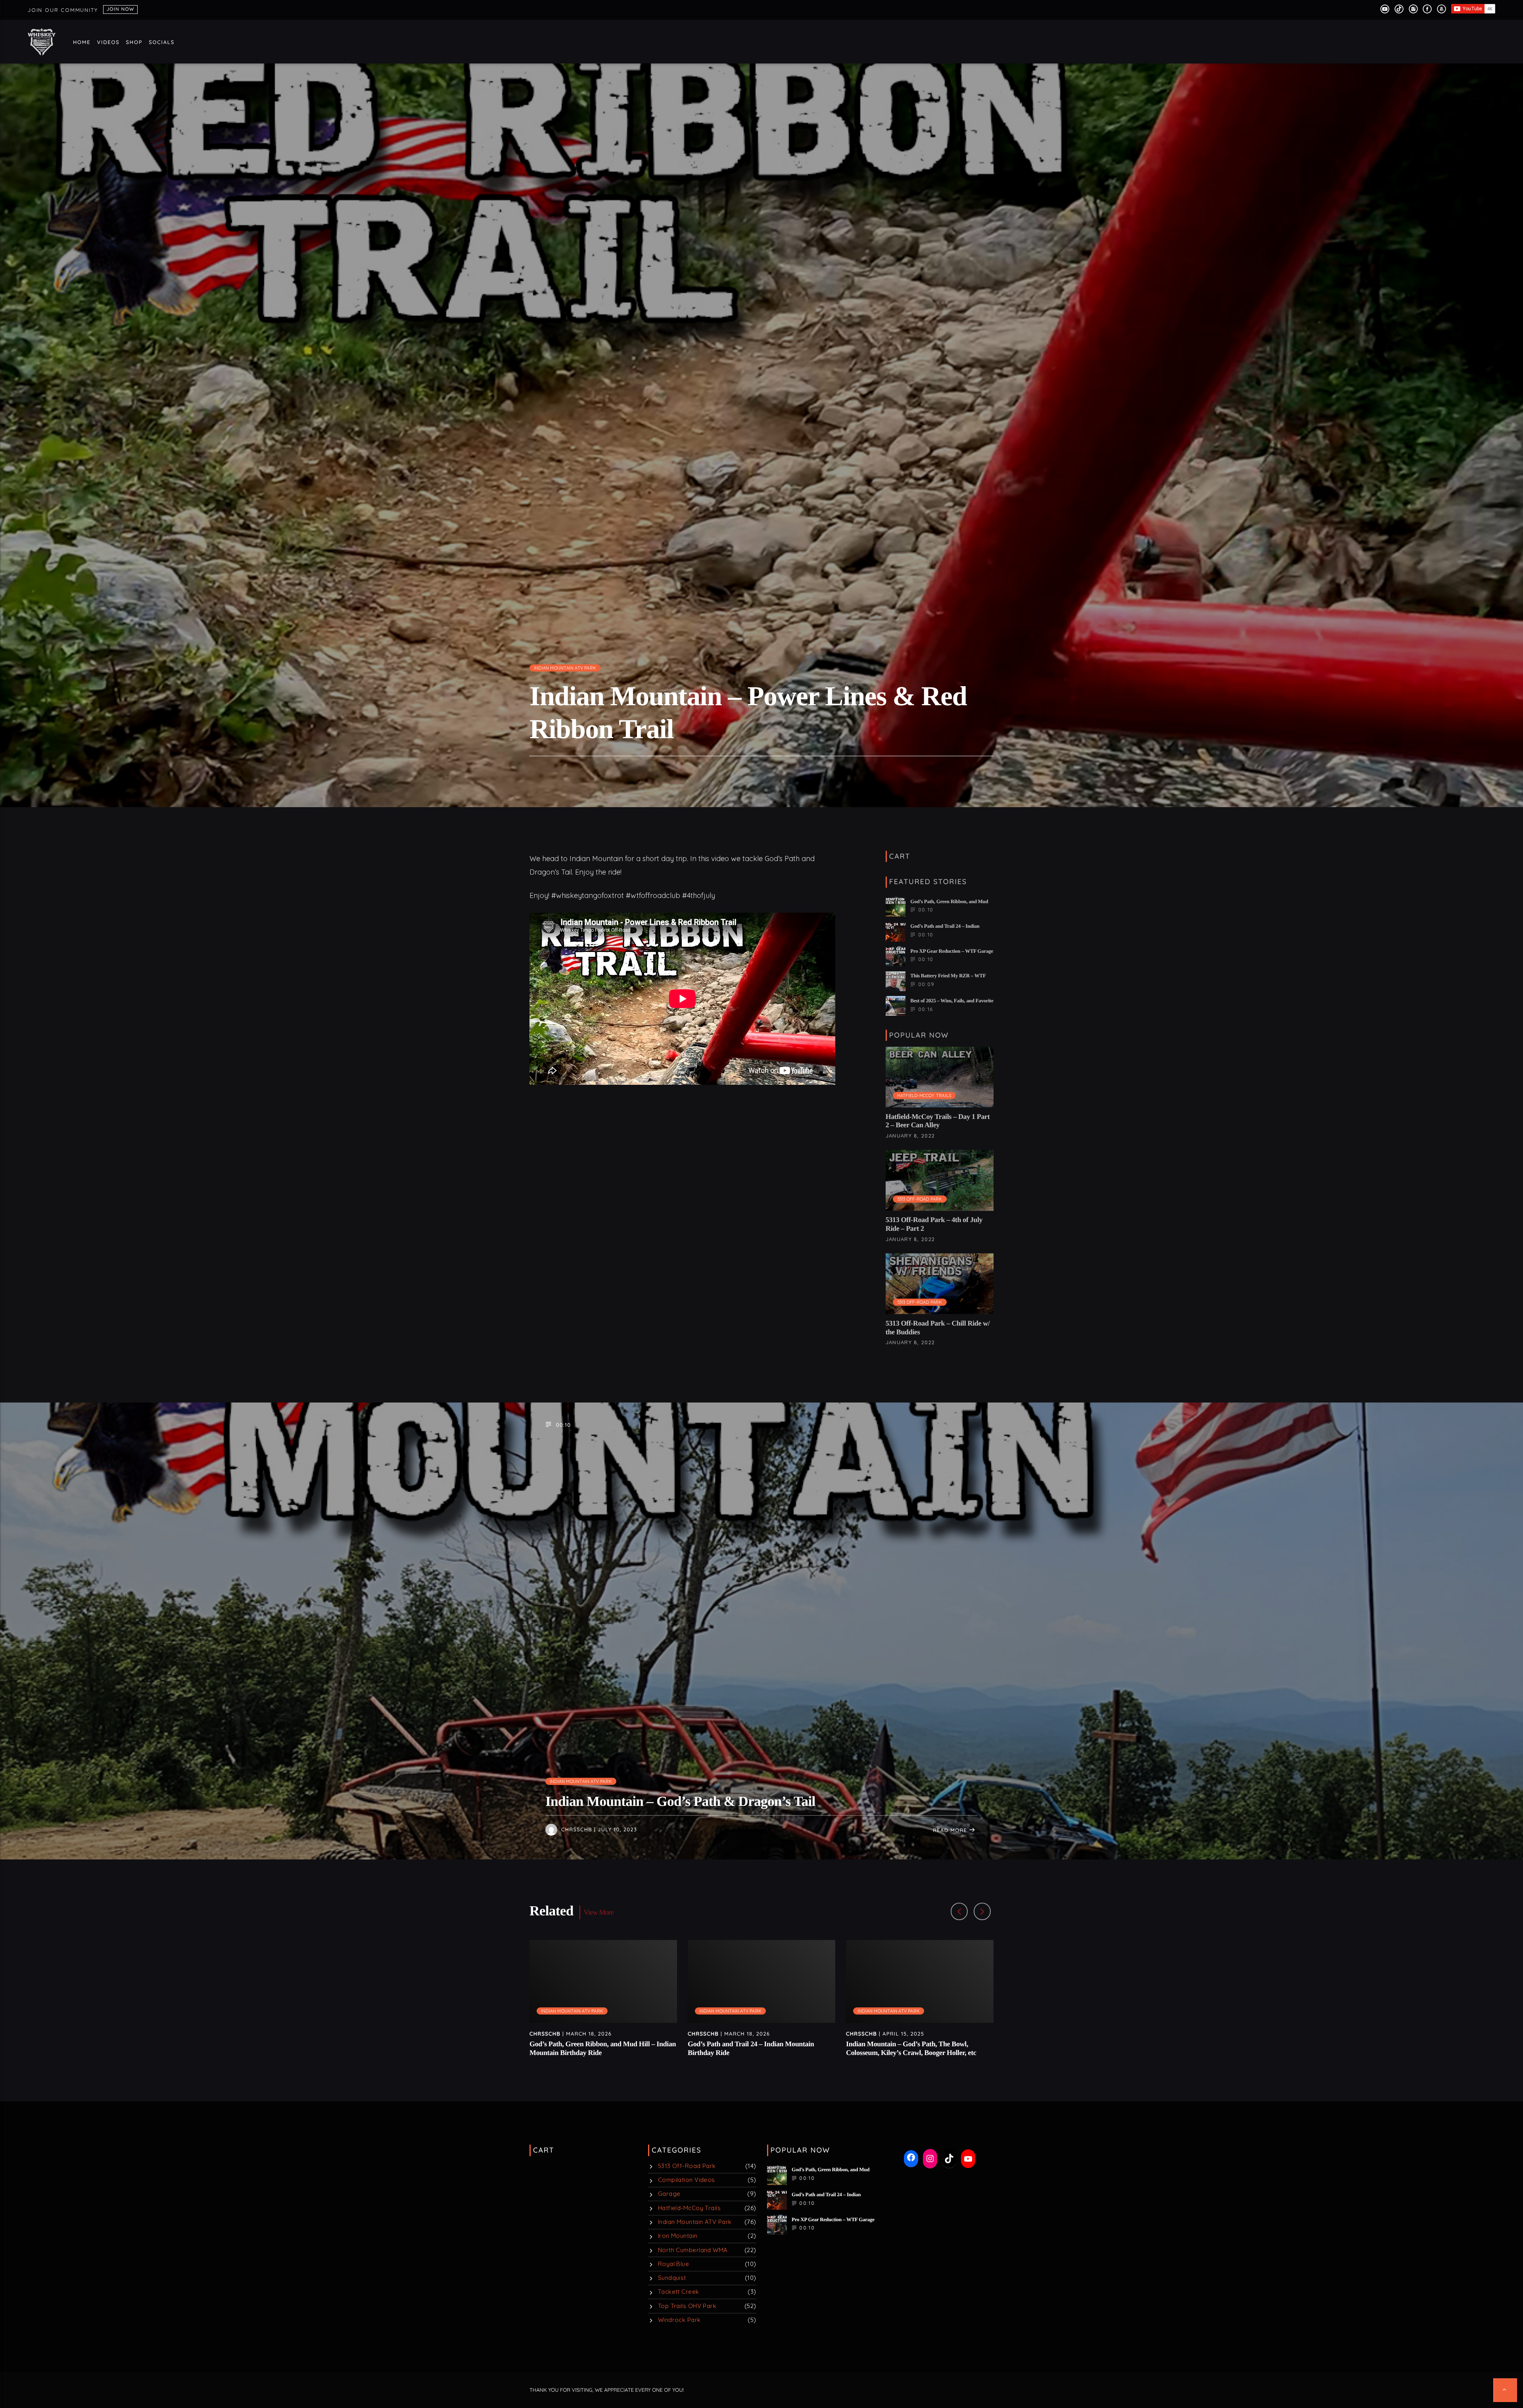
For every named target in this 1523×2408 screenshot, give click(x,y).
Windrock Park (679, 2320)
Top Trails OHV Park (687, 2306)
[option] (603, 2003)
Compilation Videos (687, 2180)
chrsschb (577, 1830)
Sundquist (672, 2278)
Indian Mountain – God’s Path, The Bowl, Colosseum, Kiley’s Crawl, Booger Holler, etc (911, 2048)
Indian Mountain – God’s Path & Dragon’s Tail (680, 1801)
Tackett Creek (679, 2292)
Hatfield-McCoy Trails (924, 1096)
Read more (951, 1830)
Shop (134, 42)
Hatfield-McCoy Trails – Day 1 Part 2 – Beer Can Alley (938, 1121)
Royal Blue (674, 2264)
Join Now (120, 9)
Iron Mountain (678, 2236)
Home (82, 42)
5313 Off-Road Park (920, 1199)
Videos (108, 42)
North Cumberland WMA (693, 2250)
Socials (162, 42)
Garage (669, 2194)
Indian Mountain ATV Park (565, 668)
